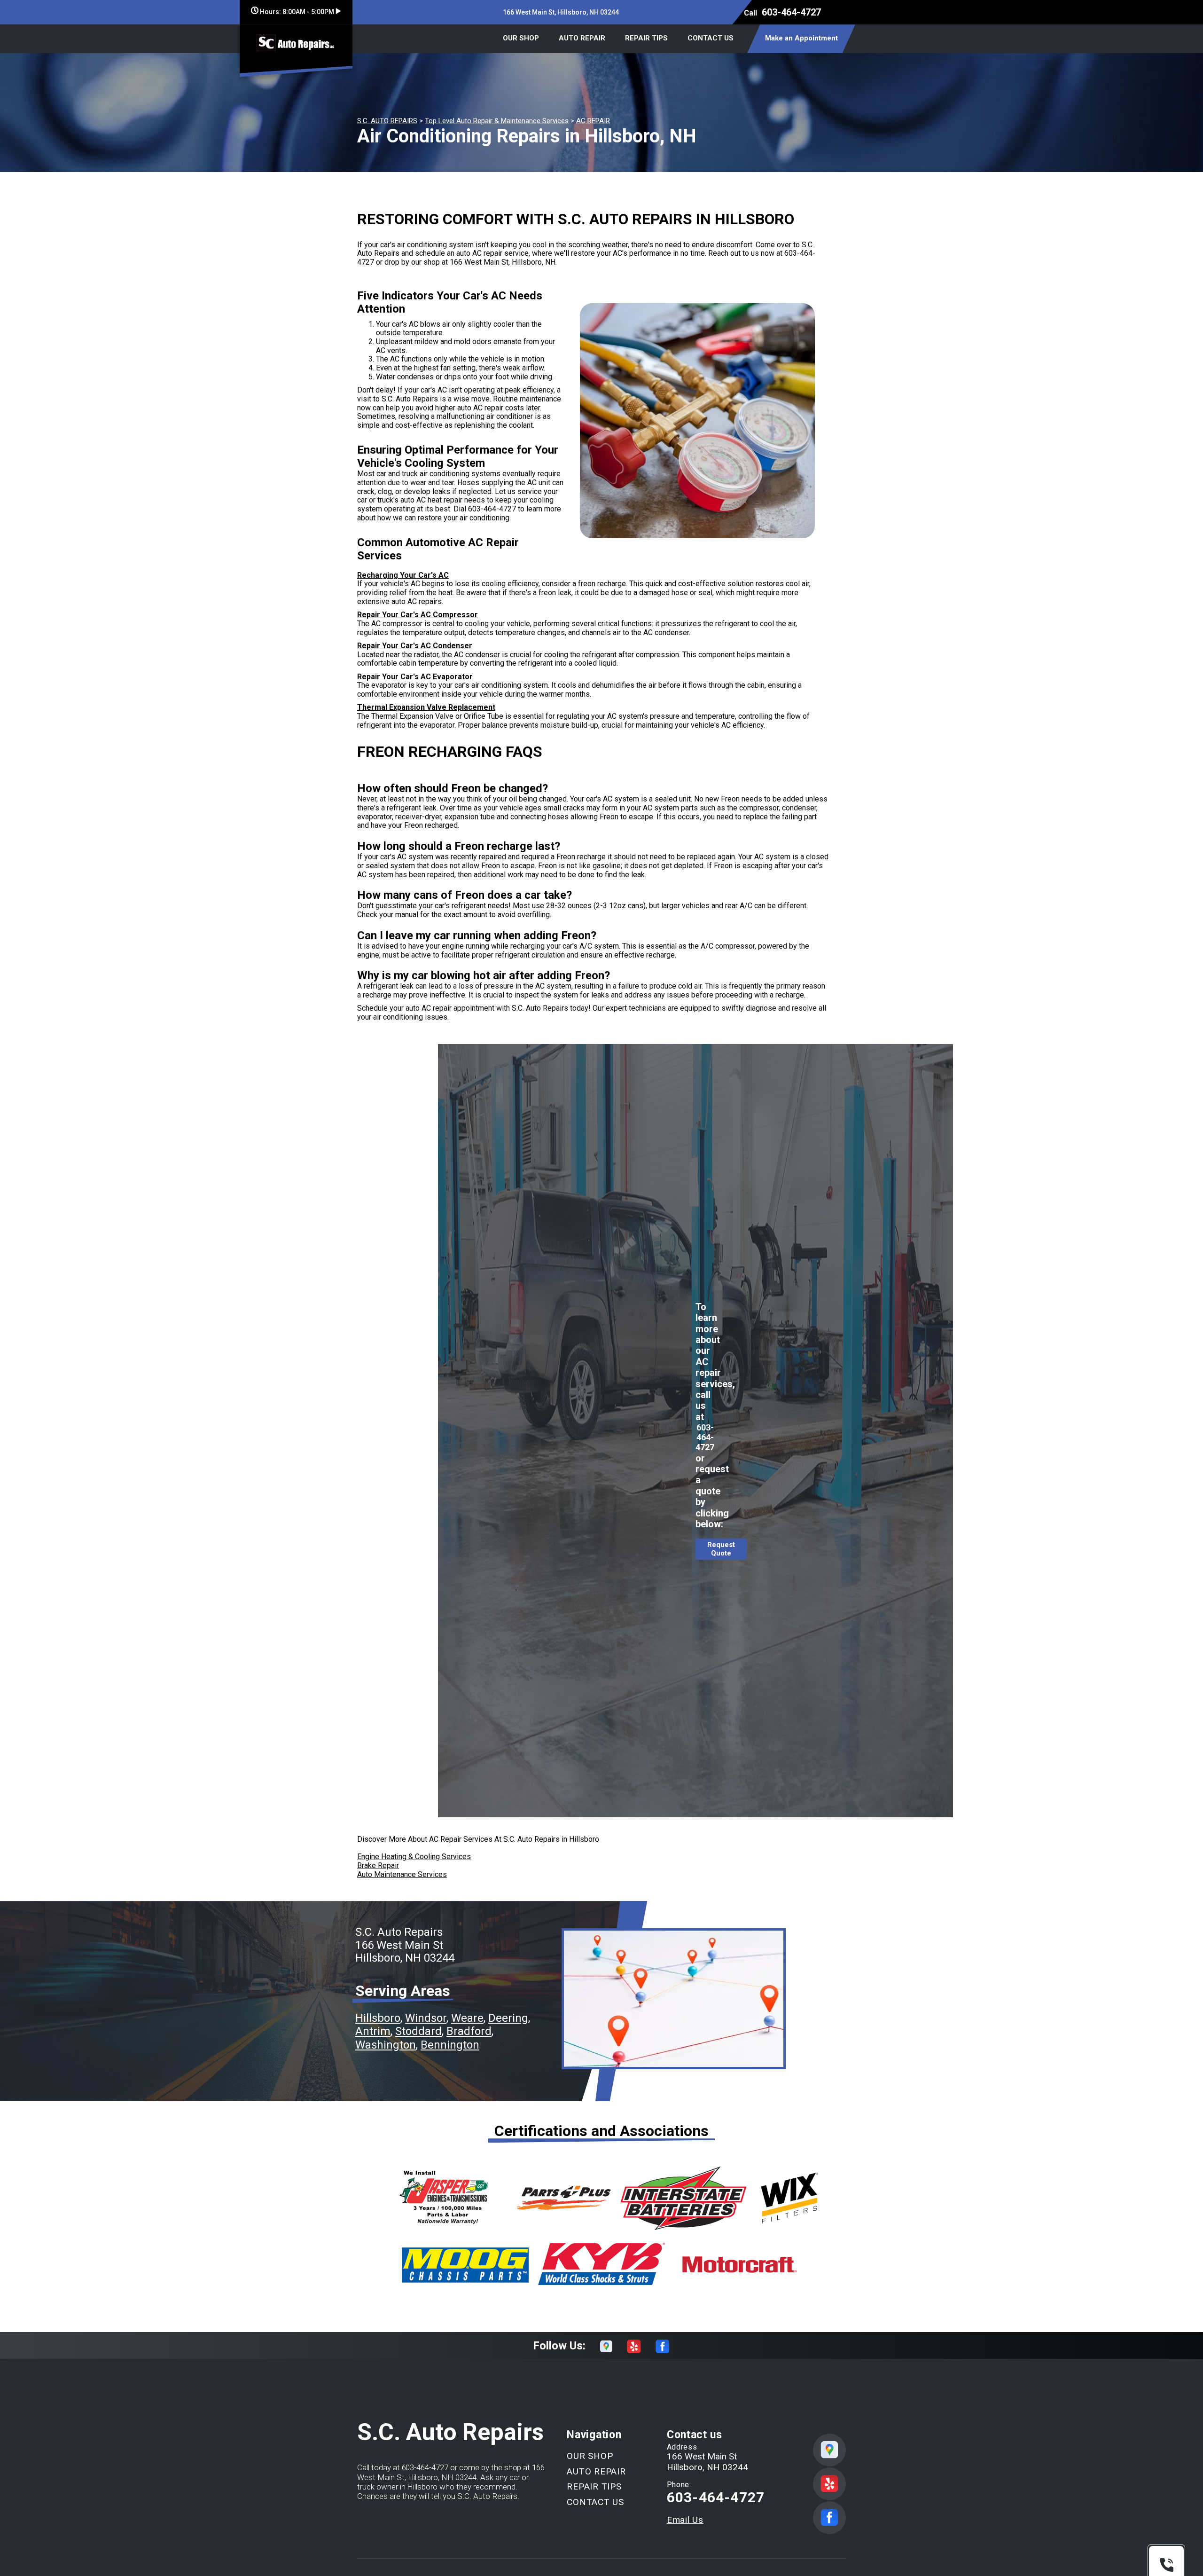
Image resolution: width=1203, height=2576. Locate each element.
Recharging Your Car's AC (403, 575)
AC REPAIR (593, 121)
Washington (386, 2045)
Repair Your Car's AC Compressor (418, 615)
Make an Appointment (801, 38)
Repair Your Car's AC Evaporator (415, 677)
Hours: (296, 12)
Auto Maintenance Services (402, 1874)
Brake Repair (378, 1865)
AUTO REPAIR (582, 38)
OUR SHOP (521, 38)
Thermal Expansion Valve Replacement (426, 707)
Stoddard (418, 2031)
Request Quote (721, 1549)
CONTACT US (711, 38)
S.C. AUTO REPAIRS (387, 121)
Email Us (685, 2520)
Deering (508, 2018)
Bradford (469, 2031)
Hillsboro (378, 2018)
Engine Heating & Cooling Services (414, 1857)
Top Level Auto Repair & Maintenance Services (497, 121)
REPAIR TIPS (646, 38)
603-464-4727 (791, 12)
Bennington (450, 2045)
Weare (467, 2018)
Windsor (426, 2018)
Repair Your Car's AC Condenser (415, 646)
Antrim (373, 2031)
